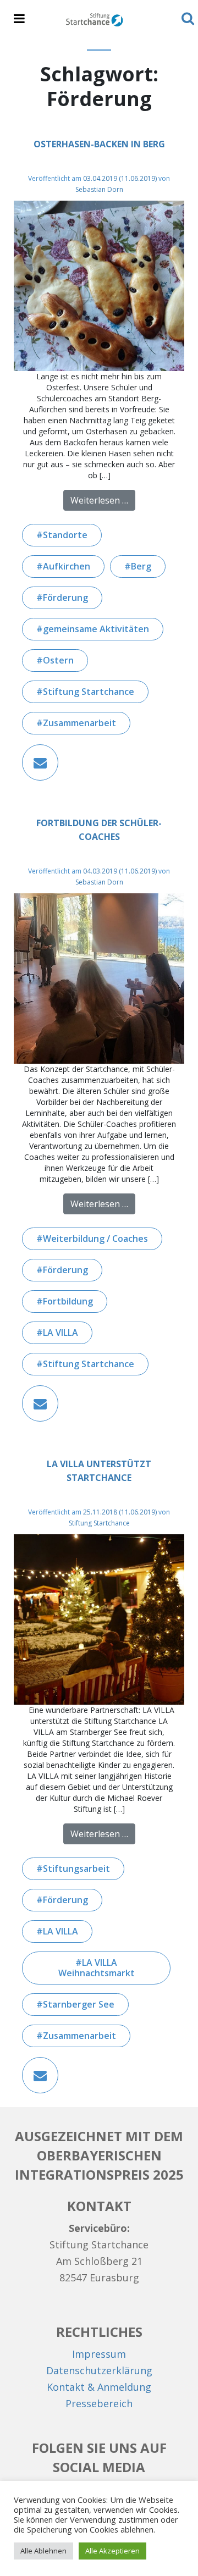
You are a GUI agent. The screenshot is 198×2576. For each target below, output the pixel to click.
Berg (141, 566)
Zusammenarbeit (79, 723)
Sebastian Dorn (99, 189)
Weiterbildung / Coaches (95, 1239)
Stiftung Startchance (89, 692)
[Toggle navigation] (19, 19)
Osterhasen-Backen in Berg (99, 144)
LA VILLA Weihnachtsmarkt (97, 1968)
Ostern (58, 660)
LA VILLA (61, 1333)
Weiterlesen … (103, 500)
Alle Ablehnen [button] (43, 2551)
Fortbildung (68, 1301)
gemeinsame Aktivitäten (96, 629)
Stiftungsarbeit (76, 1869)
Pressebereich (99, 2403)
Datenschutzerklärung (99, 2370)
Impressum (99, 2354)
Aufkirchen (67, 566)
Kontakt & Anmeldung (99, 2387)
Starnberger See (79, 2004)
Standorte (65, 535)
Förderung (65, 598)
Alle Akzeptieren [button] (112, 2551)
